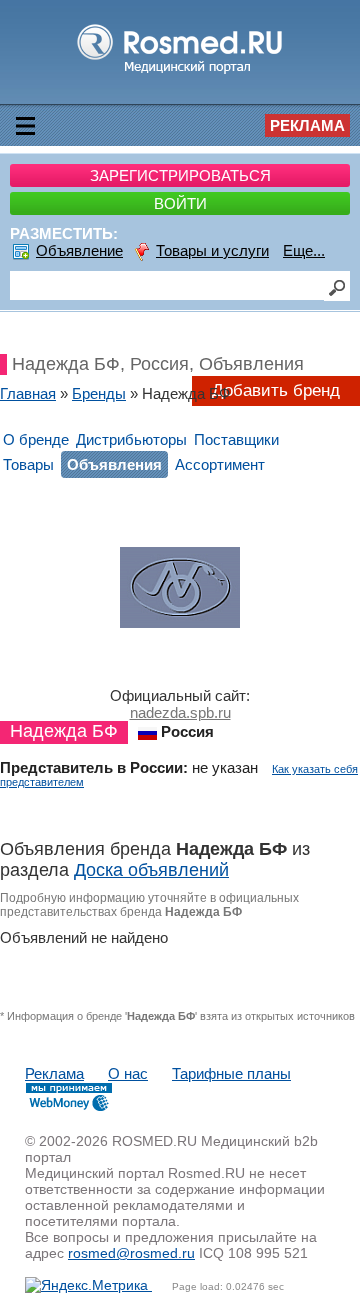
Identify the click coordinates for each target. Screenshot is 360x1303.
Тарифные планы (231, 1073)
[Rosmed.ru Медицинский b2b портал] (180, 72)
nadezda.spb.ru (180, 712)
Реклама (307, 125)
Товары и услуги (212, 250)
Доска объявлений (151, 870)
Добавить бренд (276, 390)
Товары (28, 464)
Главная (28, 393)
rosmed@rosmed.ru (131, 1253)
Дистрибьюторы (131, 439)
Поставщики (236, 439)
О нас (128, 1073)
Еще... (304, 250)
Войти (180, 203)
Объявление (79, 250)
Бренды (99, 393)
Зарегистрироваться (180, 175)
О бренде (36, 439)
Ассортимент (220, 464)
